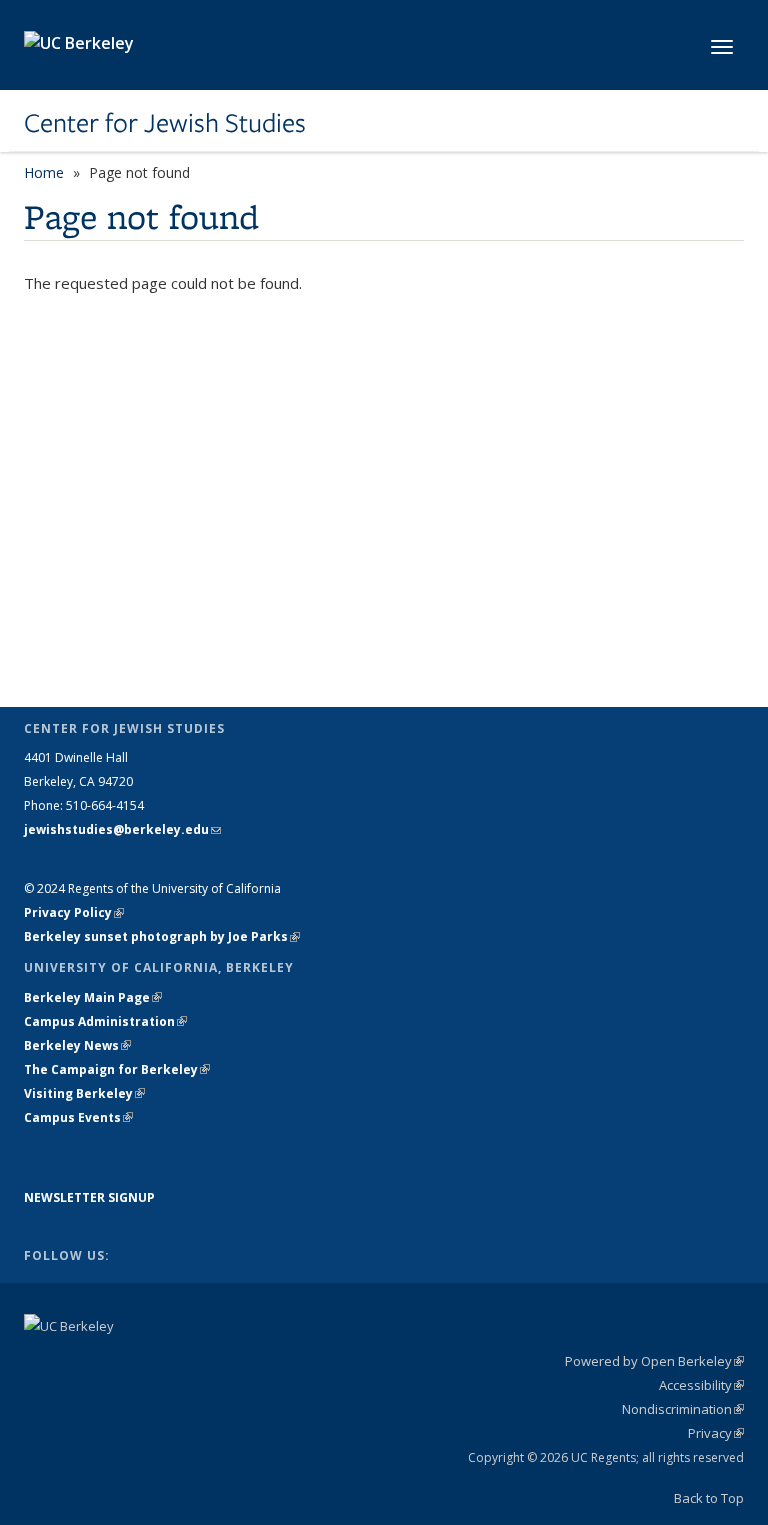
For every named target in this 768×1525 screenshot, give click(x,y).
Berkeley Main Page (93, 997)
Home (44, 172)
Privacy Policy (74, 912)
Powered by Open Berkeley (654, 1361)
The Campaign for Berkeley (117, 1069)
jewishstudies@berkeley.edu (122, 829)
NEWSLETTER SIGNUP (89, 1197)
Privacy (716, 1433)
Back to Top (709, 1498)
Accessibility (701, 1385)
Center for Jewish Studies (165, 123)
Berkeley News (77, 1045)
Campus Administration (105, 1021)
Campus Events (78, 1117)
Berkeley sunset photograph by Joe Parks (162, 936)
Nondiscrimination (683, 1409)
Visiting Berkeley (84, 1093)
